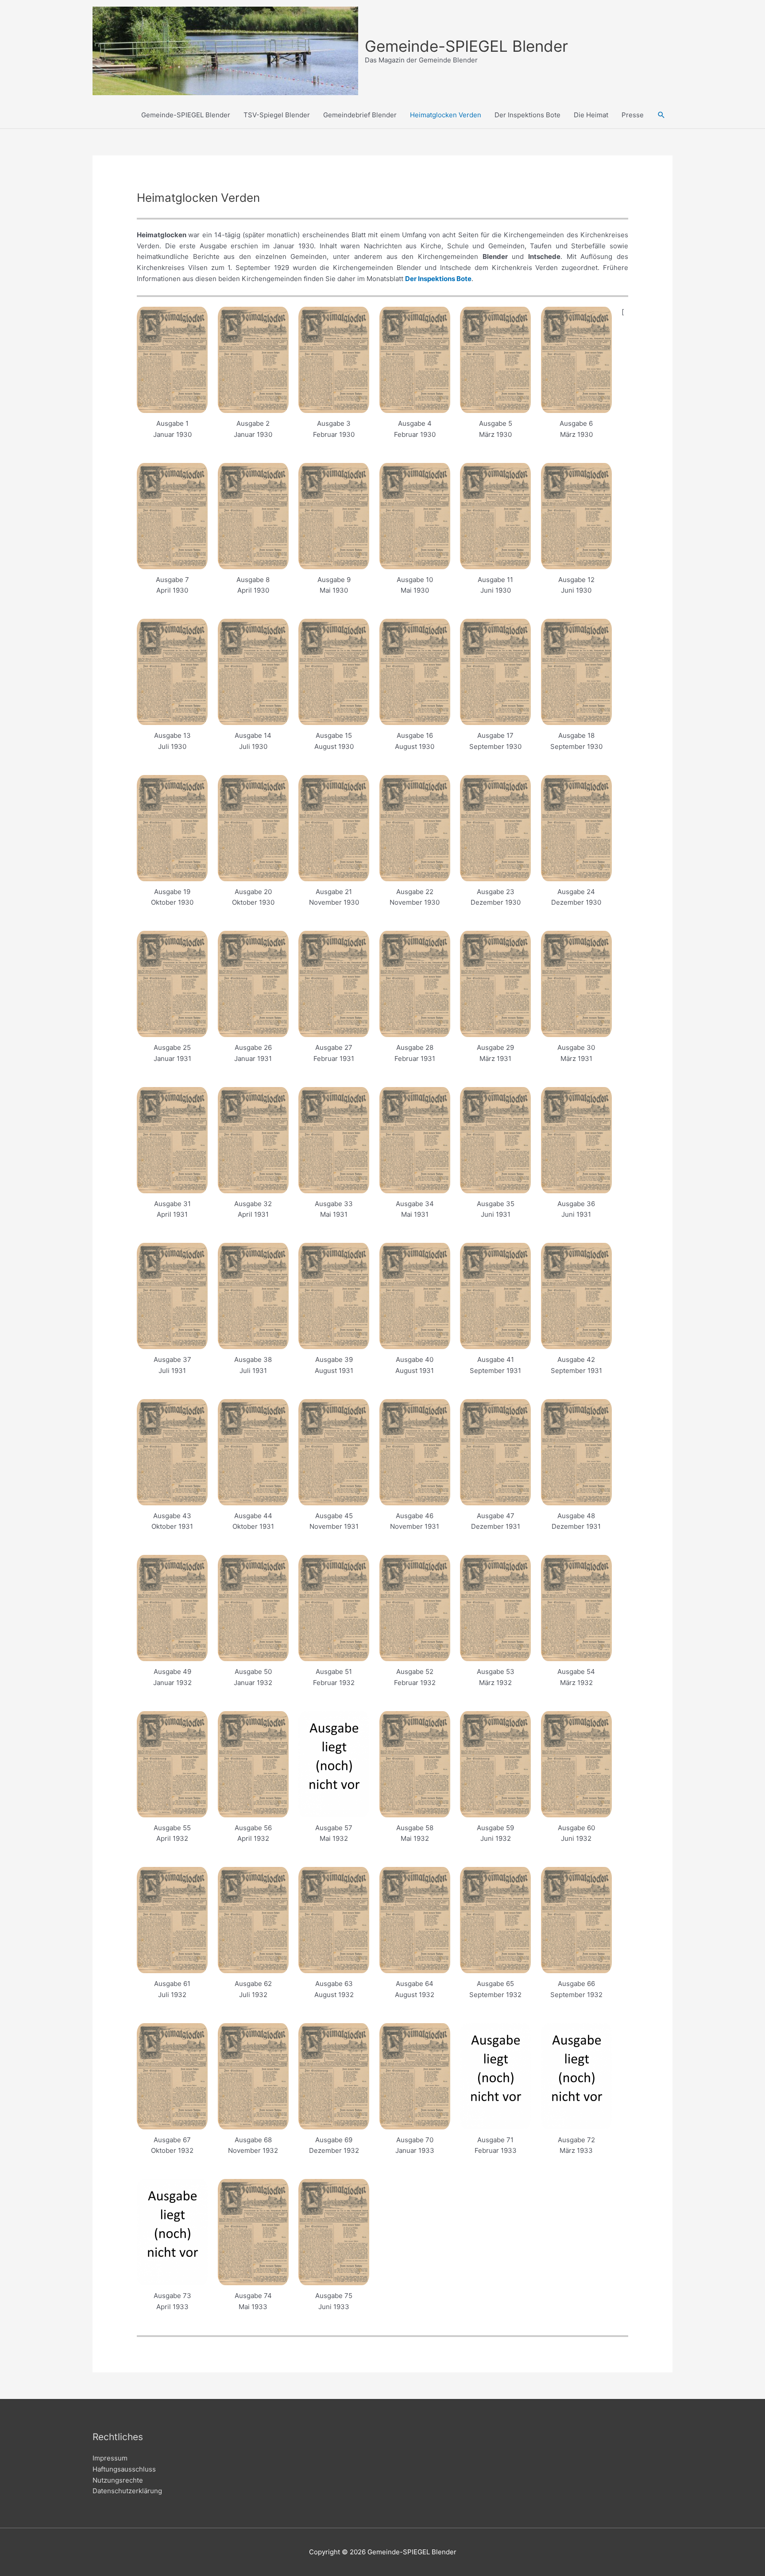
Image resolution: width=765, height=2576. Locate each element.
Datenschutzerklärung (127, 2491)
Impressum (110, 2458)
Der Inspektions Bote (527, 115)
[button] (661, 115)
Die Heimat (591, 115)
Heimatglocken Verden (446, 115)
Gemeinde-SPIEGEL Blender (466, 46)
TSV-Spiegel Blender (277, 115)
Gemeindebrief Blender (360, 115)
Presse (633, 115)
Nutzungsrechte (118, 2480)
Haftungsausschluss (124, 2469)
